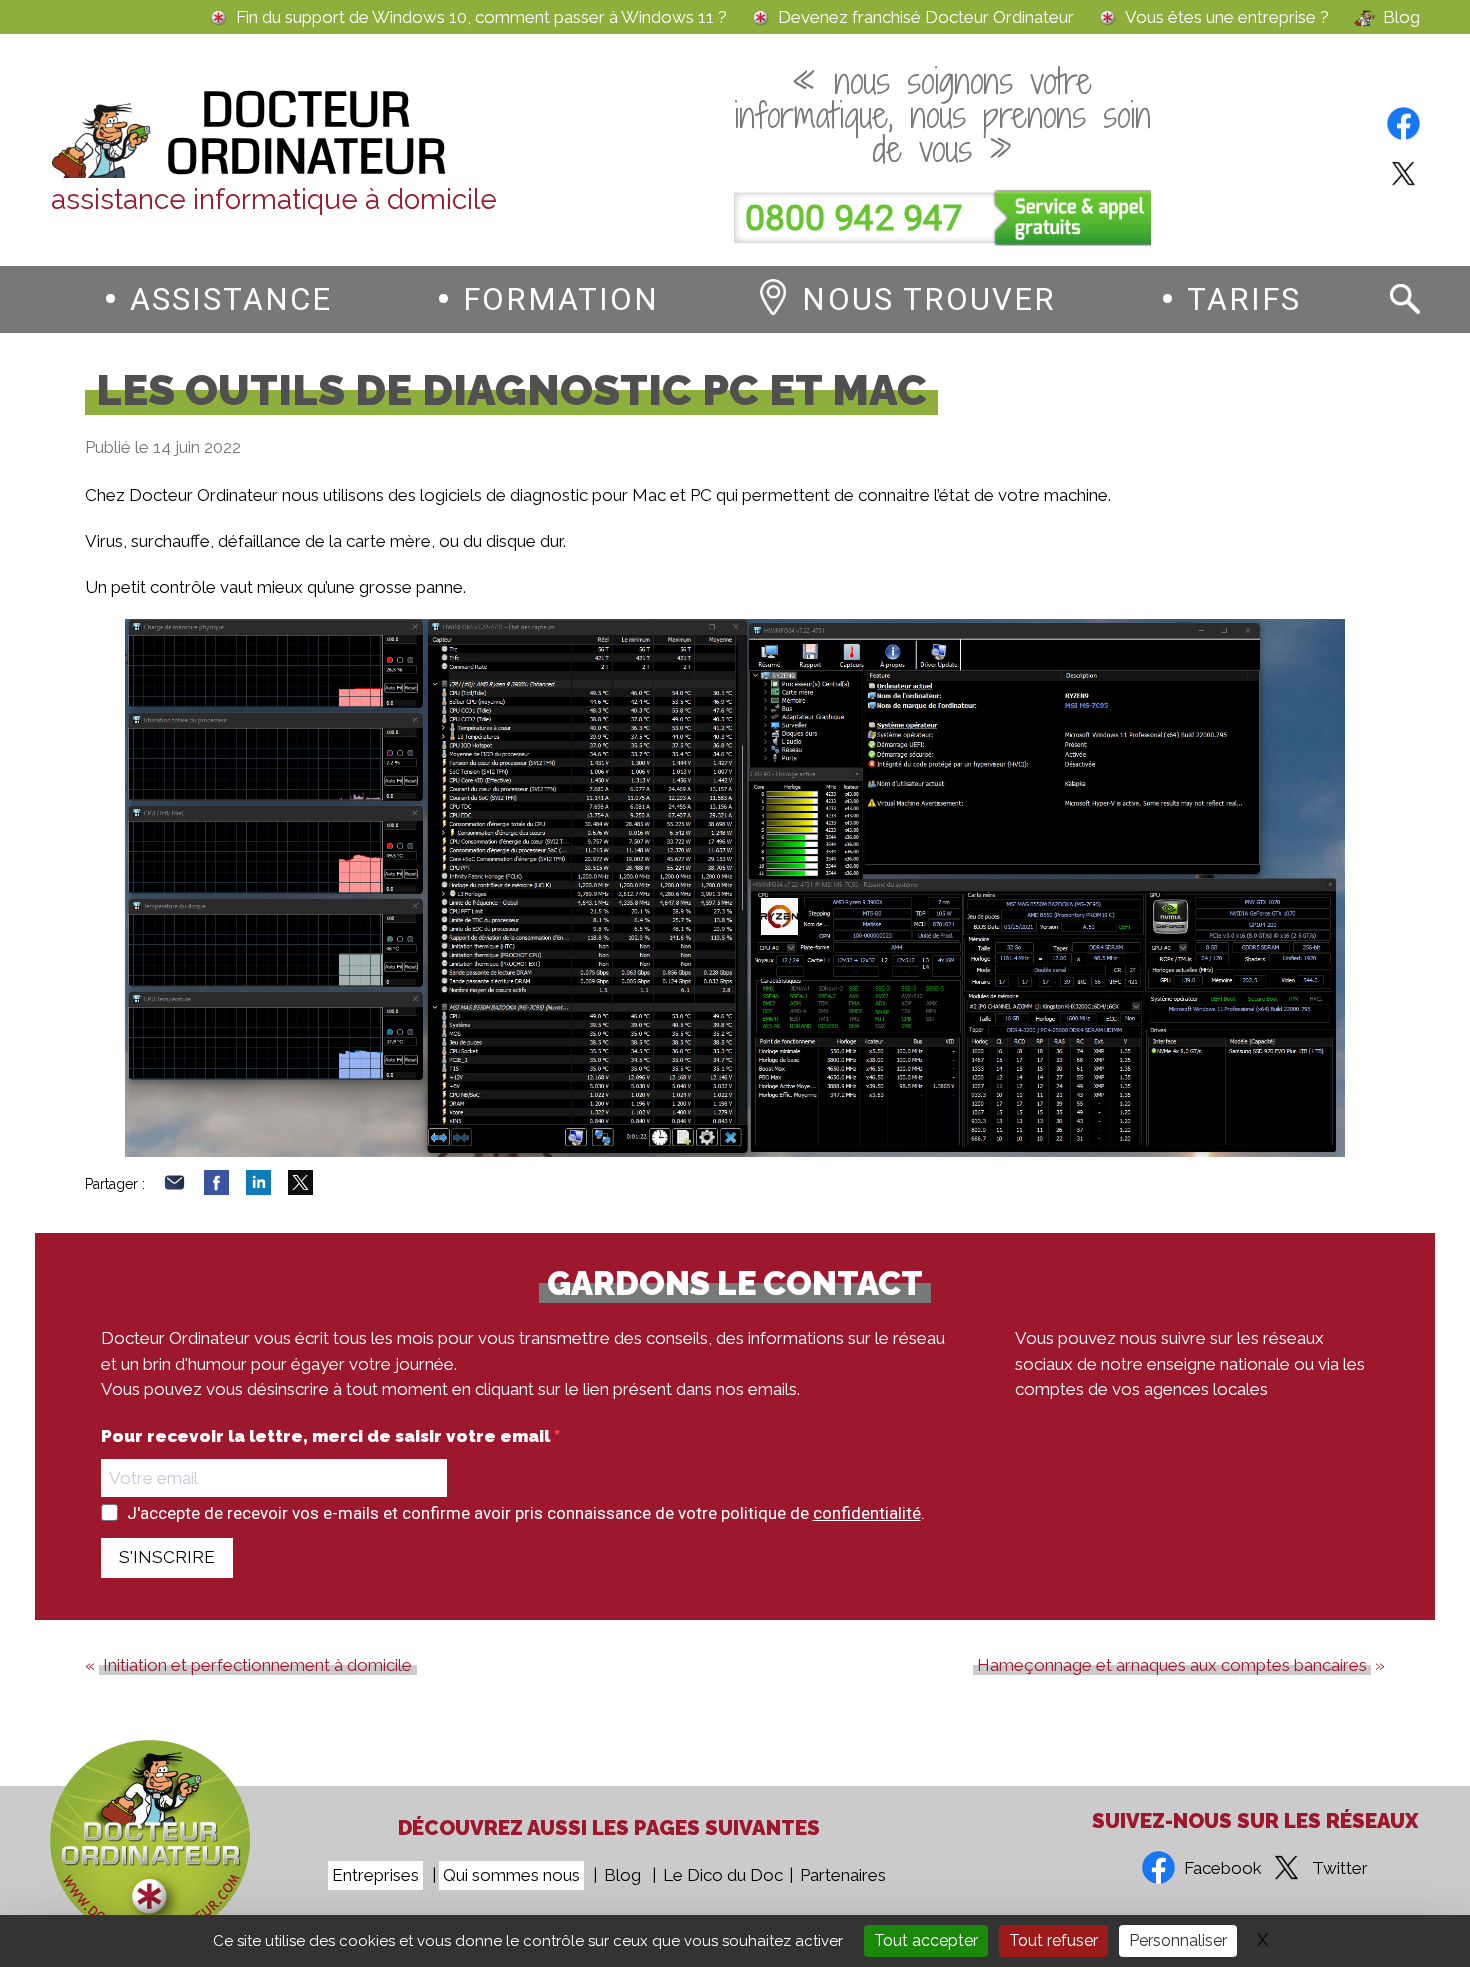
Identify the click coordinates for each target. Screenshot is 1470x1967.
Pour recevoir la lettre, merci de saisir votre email (327, 1436)
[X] (300, 1189)
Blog (1401, 17)
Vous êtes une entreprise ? (1227, 17)
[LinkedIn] (258, 1189)
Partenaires (843, 1875)
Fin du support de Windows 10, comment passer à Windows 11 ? (481, 17)
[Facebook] (216, 1189)
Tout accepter (926, 1940)
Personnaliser (1178, 1940)
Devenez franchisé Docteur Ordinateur (926, 17)
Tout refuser (1053, 1940)
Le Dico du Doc (723, 1875)
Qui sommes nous (511, 1875)
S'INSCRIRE (167, 1557)
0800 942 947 (854, 218)
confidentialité (867, 1513)
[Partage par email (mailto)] (174, 1189)
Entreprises (375, 1875)
